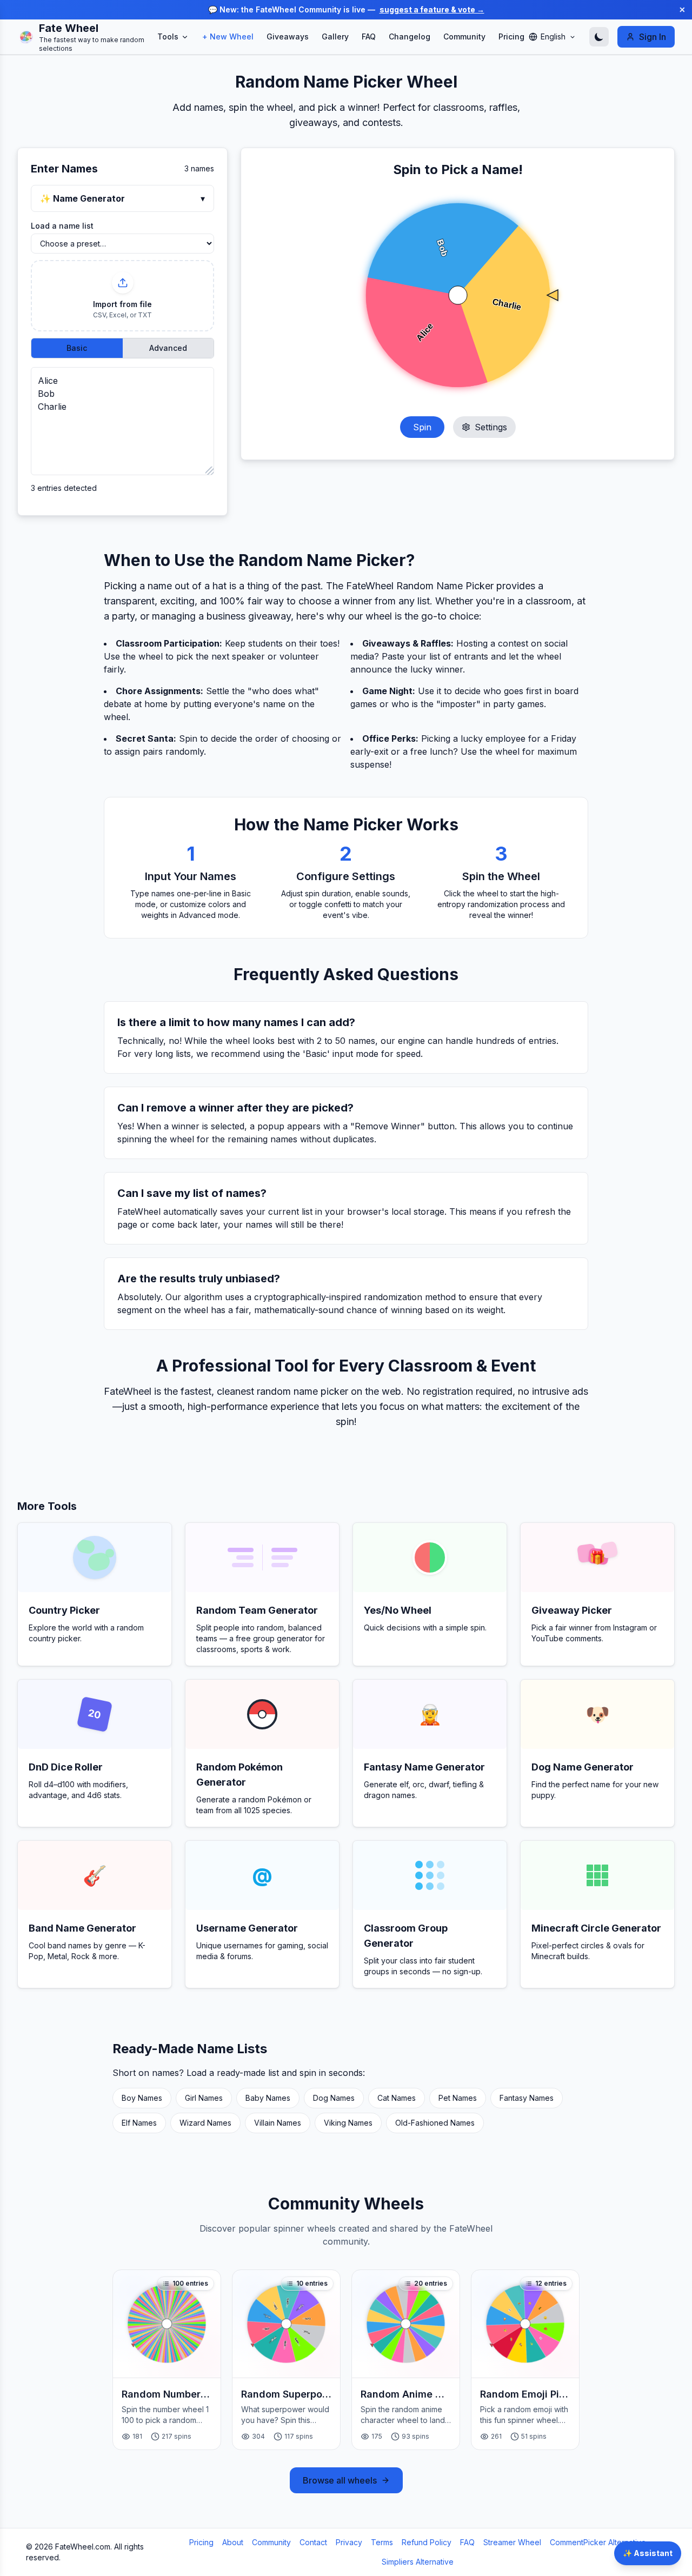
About (233, 2542)
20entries (431, 2283)
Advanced (168, 348)
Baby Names (268, 2098)
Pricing (511, 36)
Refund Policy (427, 2542)
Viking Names (348, 2123)
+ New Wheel (228, 36)
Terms (382, 2542)
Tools (168, 36)
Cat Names (397, 2098)
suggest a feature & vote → (432, 9)
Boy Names (142, 2098)
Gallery (335, 36)
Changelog (410, 36)
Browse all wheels (340, 2480)
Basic (77, 348)
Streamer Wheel (512, 2542)
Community (464, 36)
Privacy (349, 2542)
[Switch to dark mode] (599, 37)
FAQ (369, 36)
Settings (491, 427)
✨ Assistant (648, 2553)
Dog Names (334, 2098)
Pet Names (458, 2098)
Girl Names (204, 2098)
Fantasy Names (527, 2098)
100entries (190, 2283)
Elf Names (139, 2123)
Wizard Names (205, 2123)
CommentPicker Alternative (598, 2542)
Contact (313, 2542)
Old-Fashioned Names (435, 2123)
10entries (312, 2283)
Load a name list (62, 226)
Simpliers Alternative (418, 2562)
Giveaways (288, 36)
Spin (422, 427)
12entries (551, 2283)
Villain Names (278, 2123)
